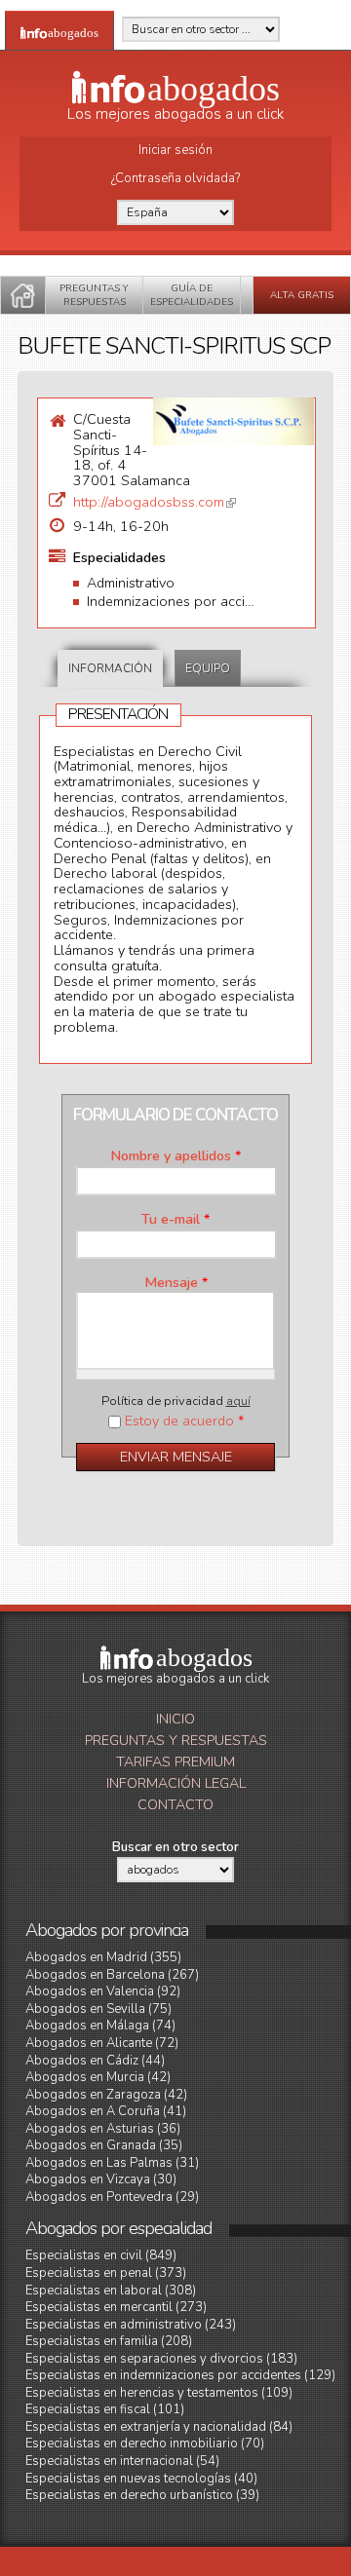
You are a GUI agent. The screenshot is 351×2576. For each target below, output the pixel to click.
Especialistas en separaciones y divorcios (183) (161, 2359)
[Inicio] (23, 295)
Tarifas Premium (175, 1762)
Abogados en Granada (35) (104, 2145)
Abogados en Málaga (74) (100, 2026)
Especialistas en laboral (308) (111, 2291)
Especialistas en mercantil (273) (116, 2307)
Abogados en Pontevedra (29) (112, 2197)
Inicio (175, 1719)
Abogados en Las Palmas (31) (112, 2163)
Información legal (176, 1783)
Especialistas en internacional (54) (122, 2461)
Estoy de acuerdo (184, 1421)
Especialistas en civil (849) (101, 2255)
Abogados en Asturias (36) (103, 2129)
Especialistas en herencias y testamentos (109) (159, 2393)
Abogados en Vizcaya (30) (101, 2179)
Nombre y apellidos (176, 1156)
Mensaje (176, 1283)
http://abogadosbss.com (155, 502)
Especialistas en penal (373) (106, 2273)
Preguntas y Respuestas (176, 1741)
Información (110, 668)
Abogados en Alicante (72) (102, 2043)
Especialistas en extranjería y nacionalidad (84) (159, 2427)
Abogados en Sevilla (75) (98, 2009)
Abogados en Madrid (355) (103, 1957)
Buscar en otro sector (175, 1847)
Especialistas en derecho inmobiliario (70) (145, 2443)
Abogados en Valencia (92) (103, 1991)
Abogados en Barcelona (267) (112, 1975)
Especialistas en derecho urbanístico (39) (142, 2495)
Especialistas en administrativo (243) (131, 2325)
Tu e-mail (175, 1220)
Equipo (208, 668)
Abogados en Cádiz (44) (95, 2061)
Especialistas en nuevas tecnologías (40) (141, 2479)
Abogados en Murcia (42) (98, 2077)
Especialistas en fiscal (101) (105, 2409)
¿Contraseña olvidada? (175, 178)
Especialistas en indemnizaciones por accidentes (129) (180, 2375)
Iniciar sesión (175, 150)
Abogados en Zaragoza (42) (106, 2095)
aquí (238, 1401)
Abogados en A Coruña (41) (106, 2111)
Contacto (175, 1805)
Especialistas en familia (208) (109, 2341)
